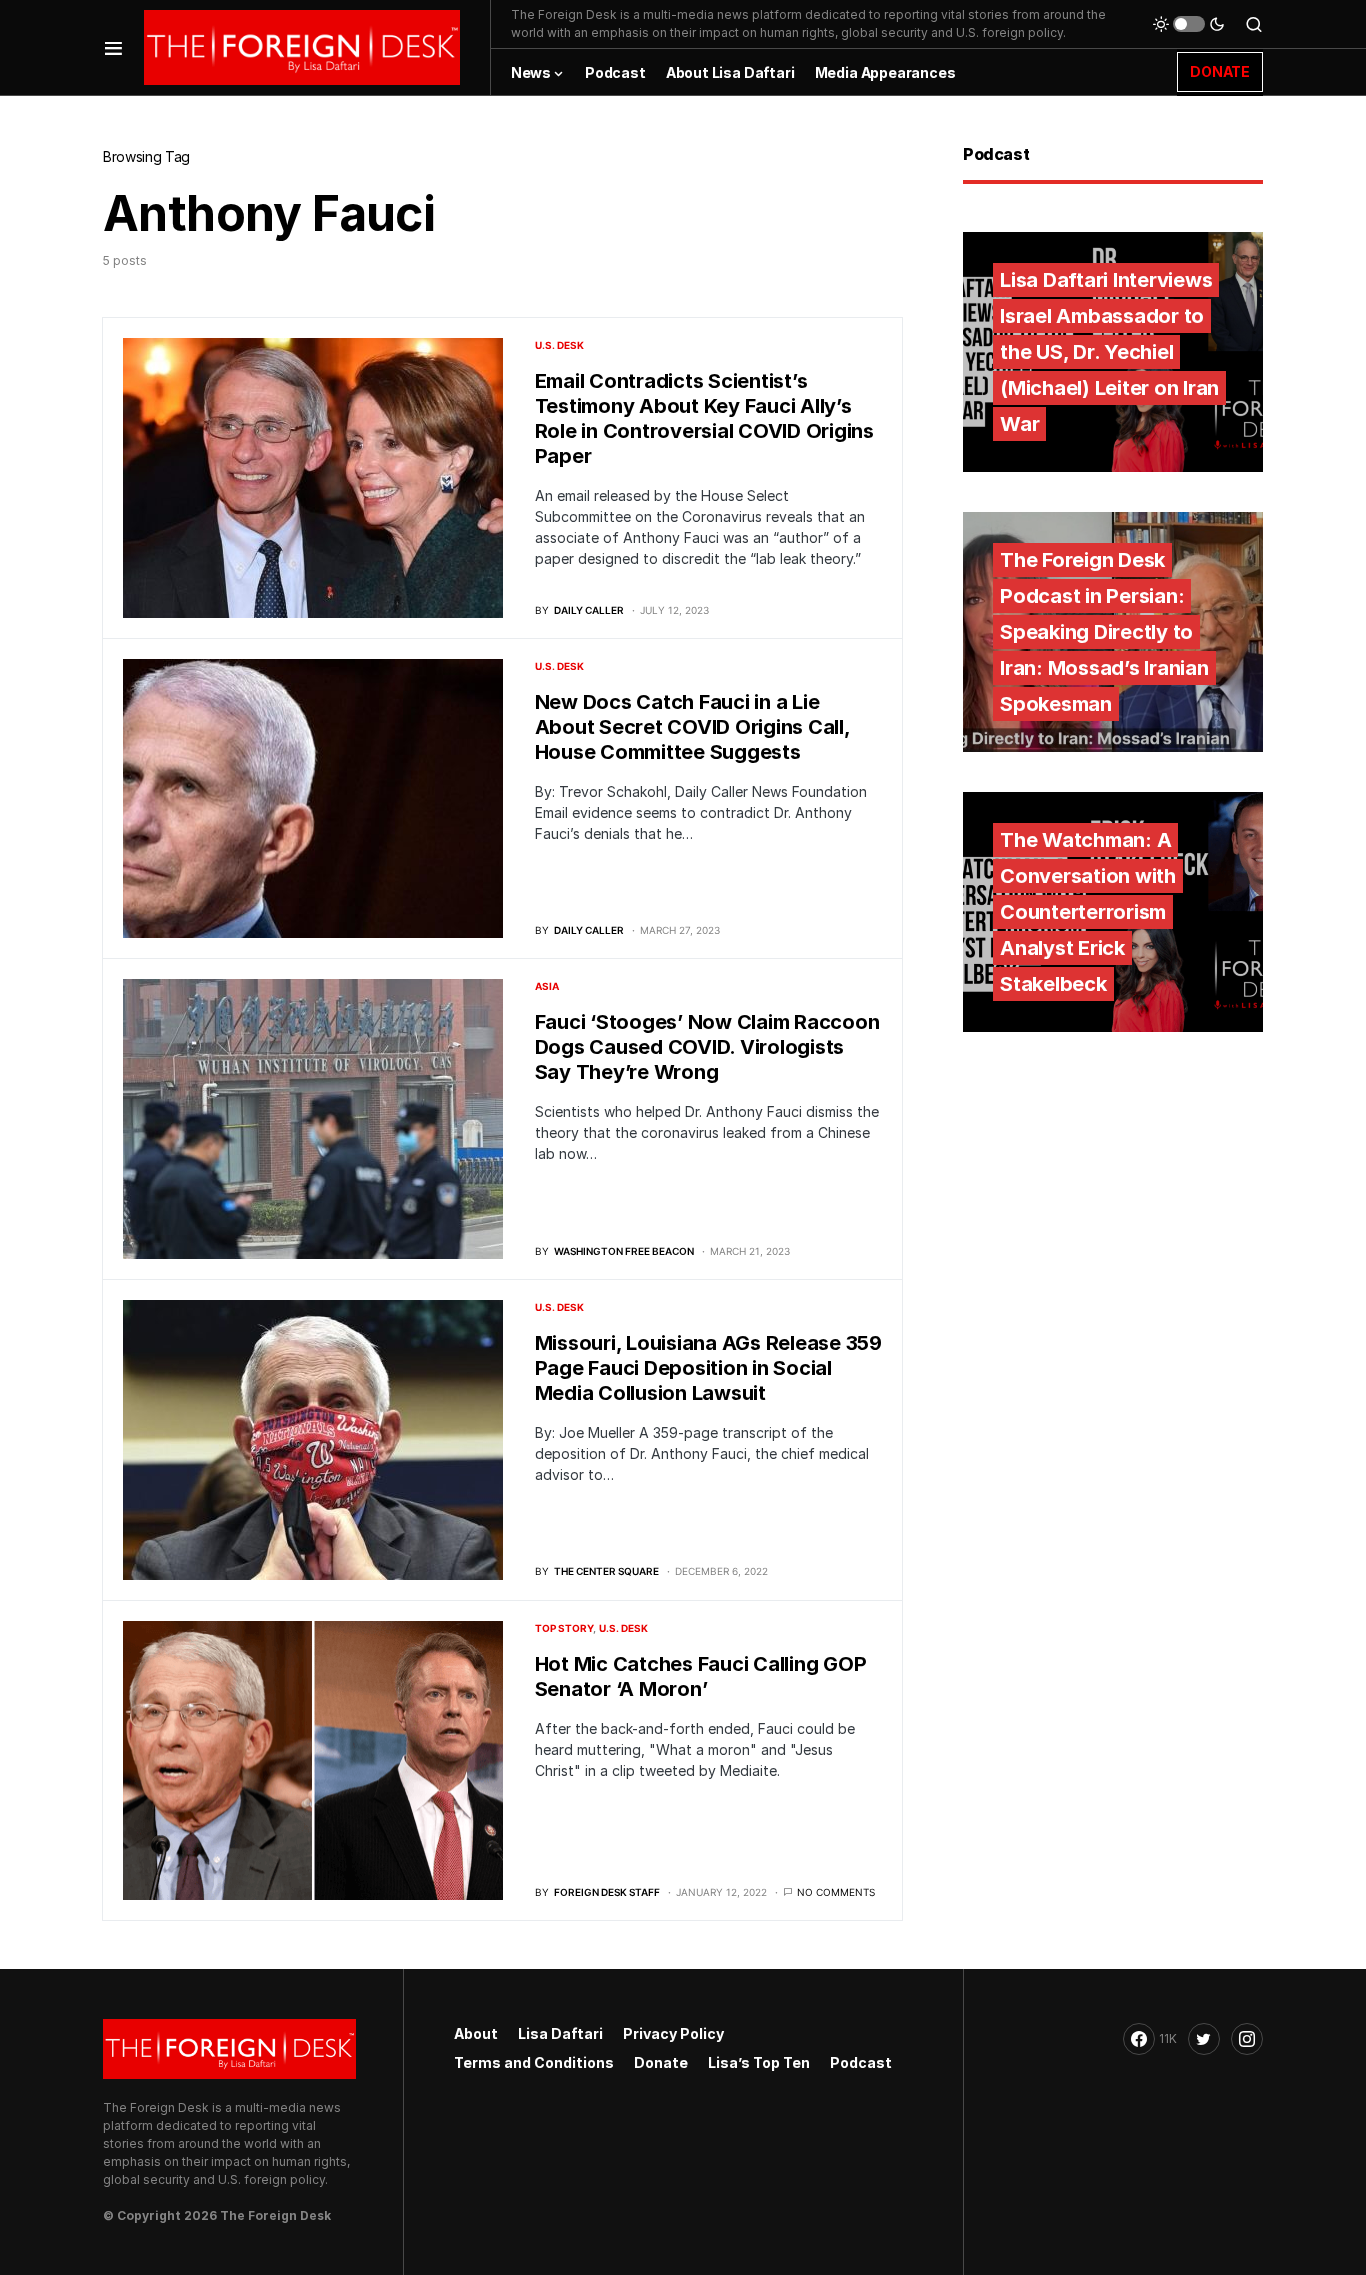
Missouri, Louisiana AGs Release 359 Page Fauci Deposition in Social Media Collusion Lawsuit (708, 1368)
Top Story (564, 1628)
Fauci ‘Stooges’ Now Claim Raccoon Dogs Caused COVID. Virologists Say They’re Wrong (707, 1047)
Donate (661, 2062)
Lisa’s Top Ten (759, 2062)
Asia (547, 986)
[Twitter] (1204, 2039)
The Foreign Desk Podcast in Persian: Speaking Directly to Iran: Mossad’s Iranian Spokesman (1104, 632)
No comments (836, 1892)
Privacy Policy (673, 2033)
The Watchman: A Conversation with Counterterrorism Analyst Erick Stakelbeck (1088, 912)
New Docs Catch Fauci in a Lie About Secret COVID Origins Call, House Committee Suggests (692, 727)
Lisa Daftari (560, 2033)
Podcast (861, 2062)
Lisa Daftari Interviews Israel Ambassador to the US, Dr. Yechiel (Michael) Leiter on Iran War (1109, 352)
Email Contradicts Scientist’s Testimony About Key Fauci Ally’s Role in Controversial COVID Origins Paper (704, 418)
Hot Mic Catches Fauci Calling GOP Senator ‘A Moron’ (701, 1676)
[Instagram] (1247, 2039)
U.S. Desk (559, 345)
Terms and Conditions (534, 2062)
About (476, 2033)
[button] (113, 47)
